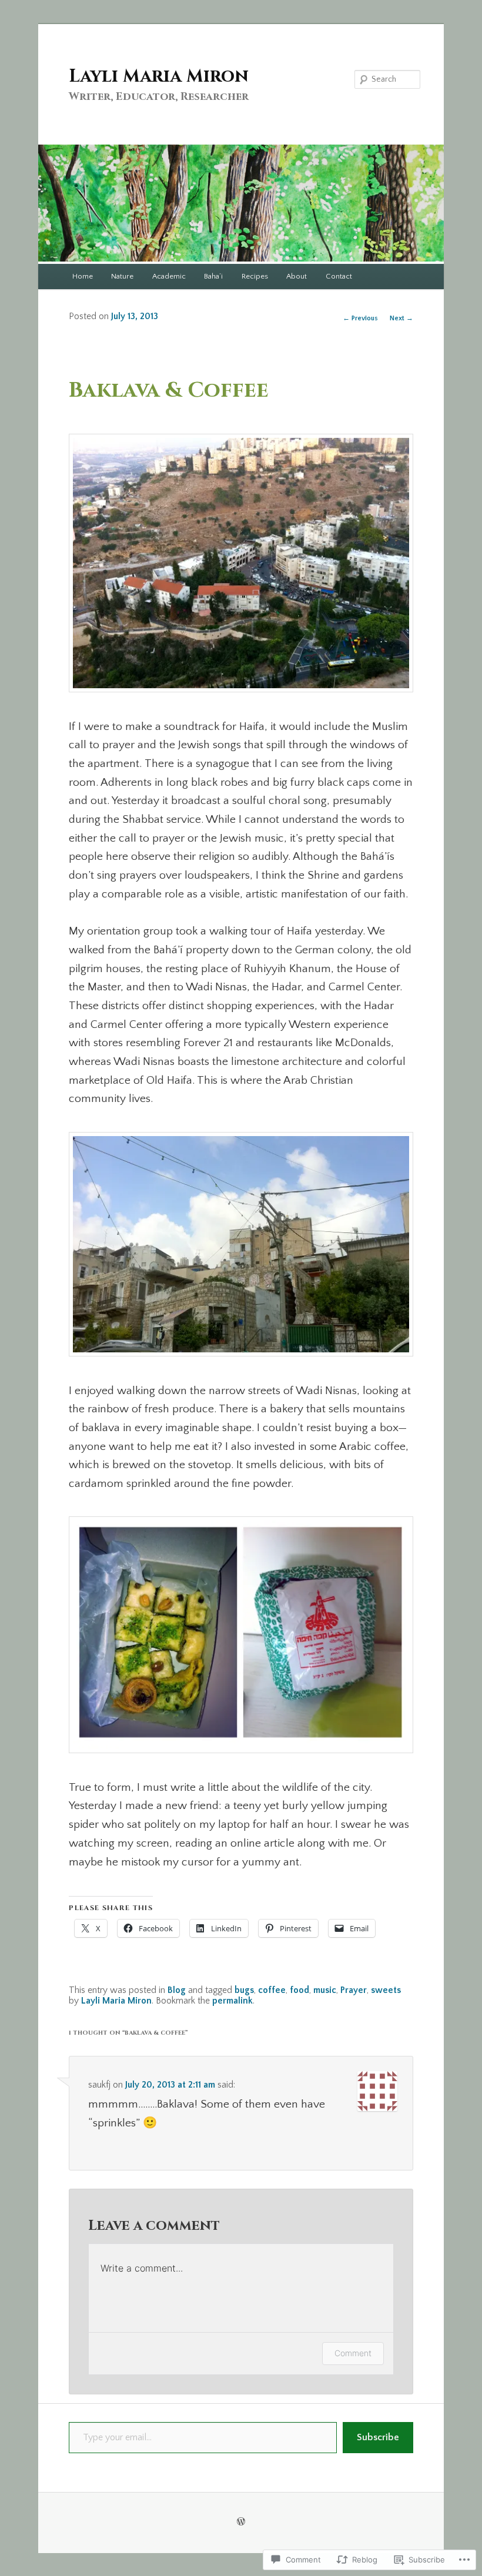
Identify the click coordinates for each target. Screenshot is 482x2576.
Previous (360, 318)
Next (401, 318)
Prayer (354, 1990)
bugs (244, 1990)
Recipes (255, 276)
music (325, 1990)
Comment (353, 2353)
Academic (169, 276)
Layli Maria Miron (159, 76)
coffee (272, 1990)
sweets (386, 1990)
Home (83, 276)
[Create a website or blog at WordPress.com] (241, 2522)
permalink (232, 2001)
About (297, 276)
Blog (177, 1990)
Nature (122, 276)
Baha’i (213, 276)
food (299, 1990)
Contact (339, 276)
